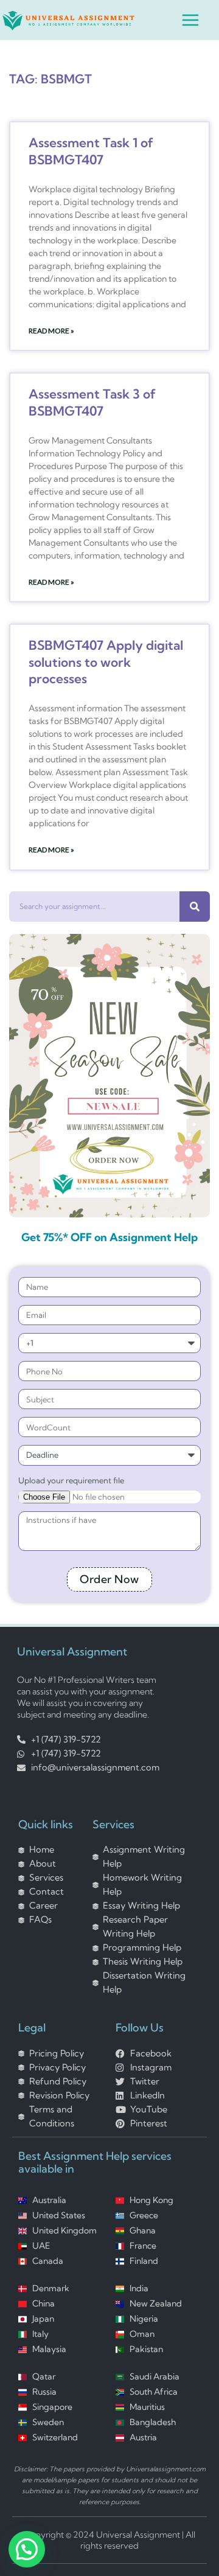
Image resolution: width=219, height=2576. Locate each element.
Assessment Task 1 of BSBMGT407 (91, 151)
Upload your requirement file (71, 1480)
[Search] (195, 907)
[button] (27, 2549)
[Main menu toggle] (190, 20)
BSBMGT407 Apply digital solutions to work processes (106, 662)
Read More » (51, 331)
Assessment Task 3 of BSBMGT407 (92, 402)
